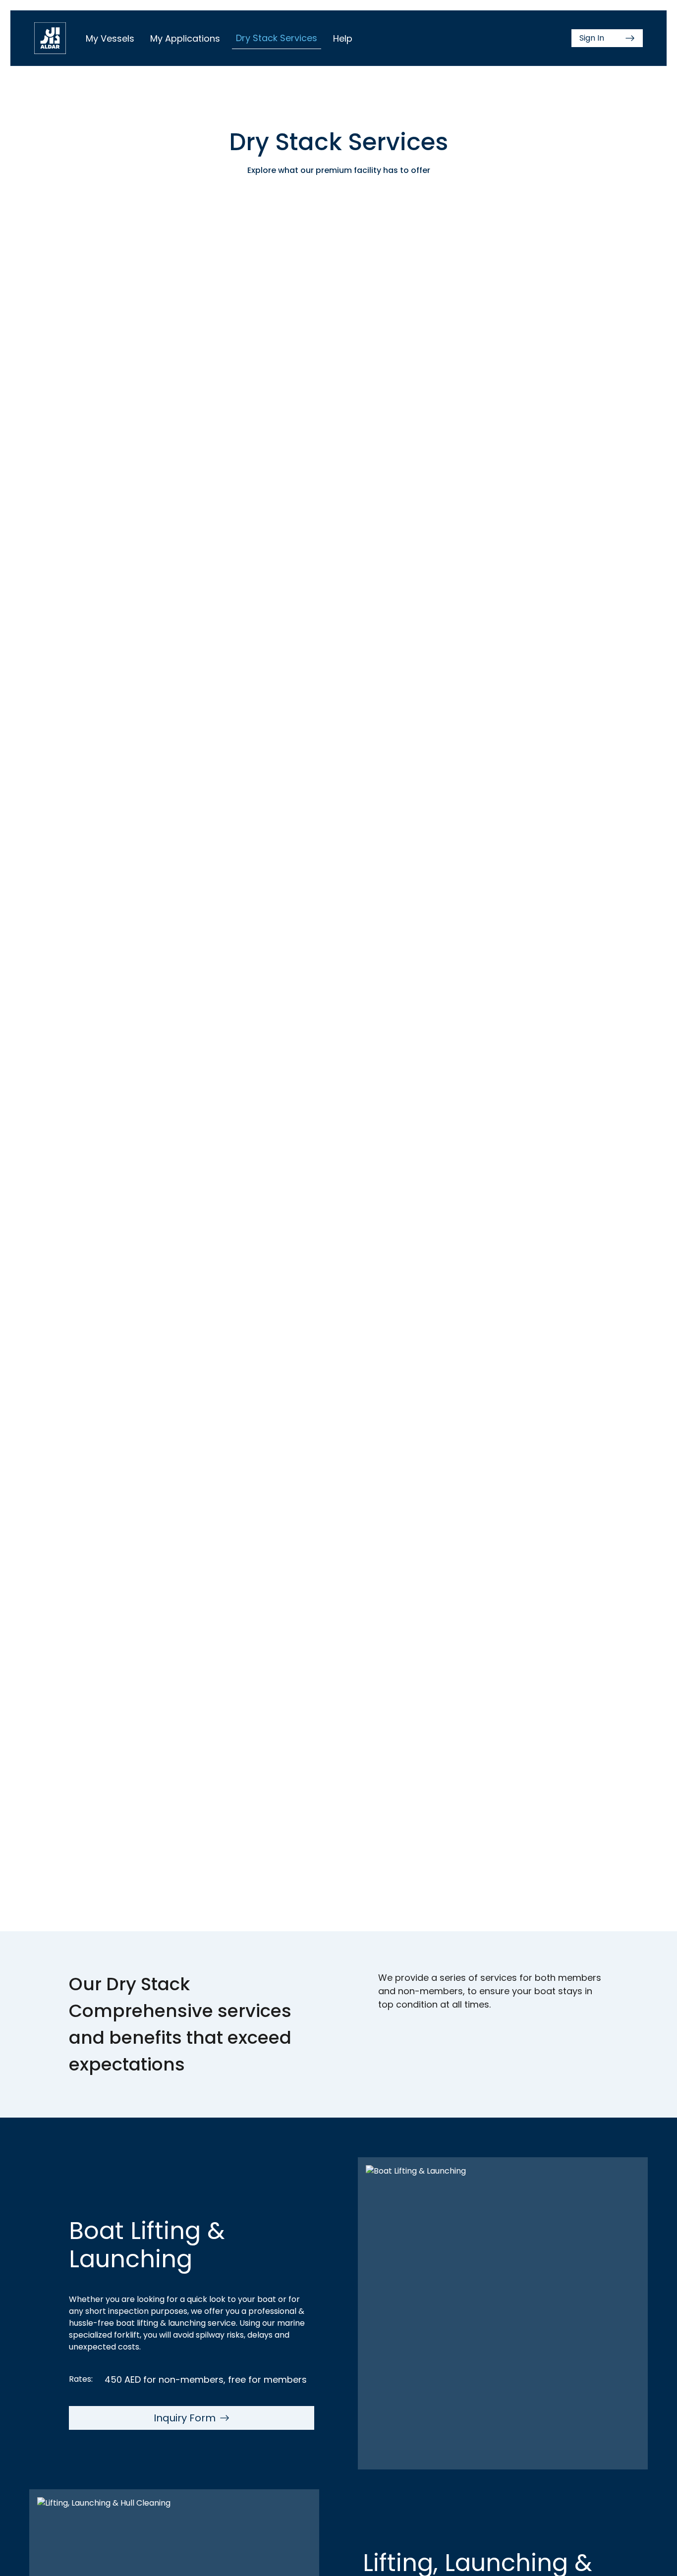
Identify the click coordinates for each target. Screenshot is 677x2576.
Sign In (592, 38)
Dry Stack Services (277, 38)
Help (343, 38)
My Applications (185, 38)
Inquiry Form (185, 2418)
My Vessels (110, 38)
